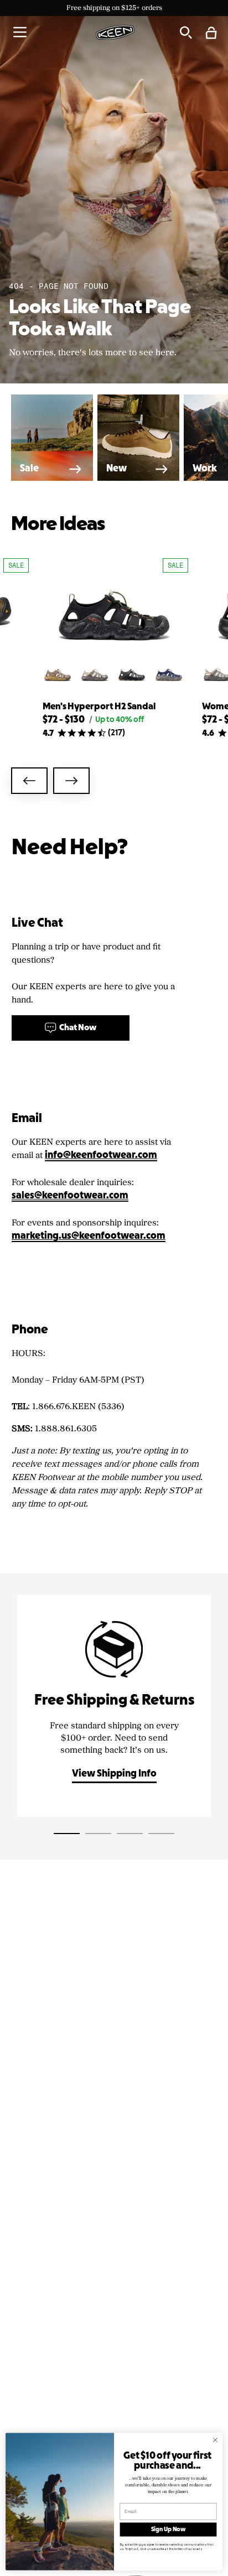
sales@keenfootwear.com (70, 1196)
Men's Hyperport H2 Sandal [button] (99, 707)
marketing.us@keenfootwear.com (89, 1236)
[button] (20, 32)
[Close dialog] (215, 2440)
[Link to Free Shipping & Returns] (114, 1706)
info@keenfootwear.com (101, 1155)
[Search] (185, 32)
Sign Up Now (169, 2530)
